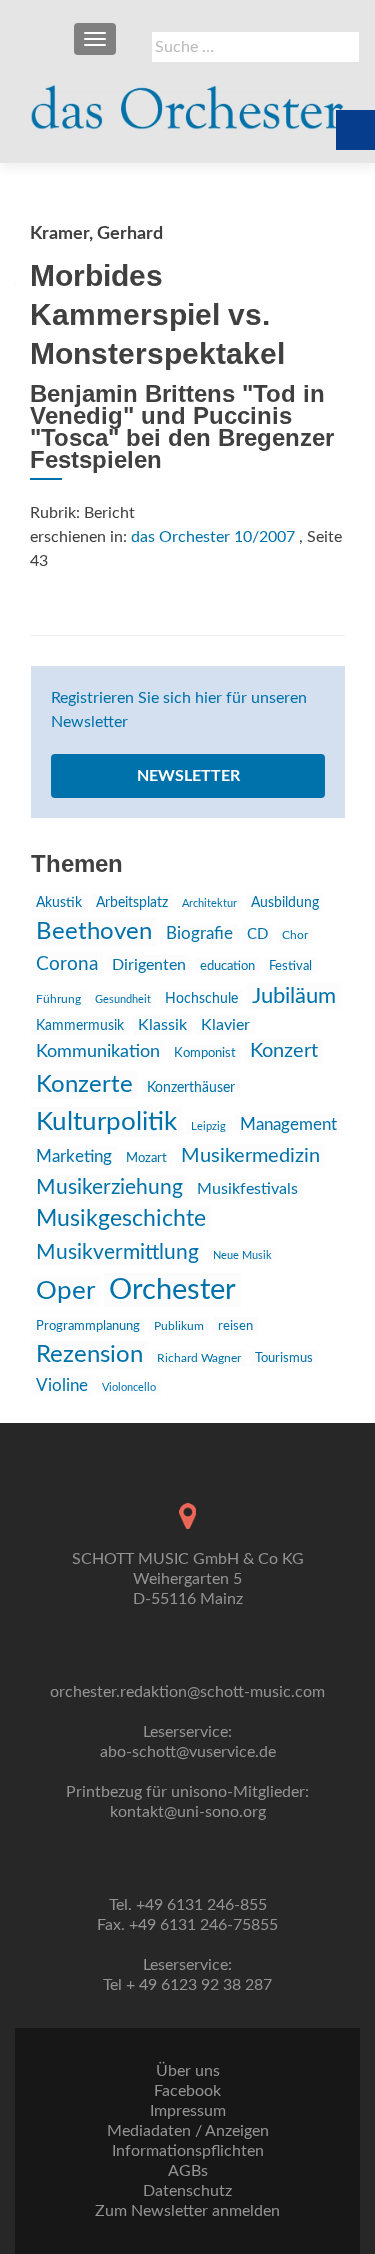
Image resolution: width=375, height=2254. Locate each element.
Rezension (89, 1355)
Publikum (179, 1326)
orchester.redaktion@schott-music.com (187, 1692)
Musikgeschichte (121, 1219)
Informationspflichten (188, 2151)
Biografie (199, 934)
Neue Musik (242, 1255)
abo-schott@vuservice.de (188, 1752)
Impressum (188, 2111)
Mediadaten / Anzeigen (188, 2131)
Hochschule (201, 999)
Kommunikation (98, 1051)
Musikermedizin (250, 1156)
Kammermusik (80, 1026)
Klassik (162, 1025)
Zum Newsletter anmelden (187, 2211)
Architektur (209, 903)
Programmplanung (88, 1326)
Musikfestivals (247, 1189)
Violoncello (129, 1387)
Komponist (205, 1053)
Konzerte (84, 1085)
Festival (290, 966)
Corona (67, 964)
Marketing (74, 1156)
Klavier (225, 1025)
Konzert (284, 1051)
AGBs (188, 2171)
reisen (235, 1326)
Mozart (146, 1158)
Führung (58, 999)
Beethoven (94, 932)
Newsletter (188, 776)
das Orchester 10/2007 (213, 537)
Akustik (59, 903)
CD (257, 934)
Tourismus (284, 1358)
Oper (65, 1291)
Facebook (187, 2091)
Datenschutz (187, 2191)
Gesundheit (123, 999)
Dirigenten (149, 965)
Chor (295, 935)
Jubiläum (294, 996)
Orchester (172, 1290)
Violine (62, 1385)
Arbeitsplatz (132, 903)
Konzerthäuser (191, 1088)
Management (288, 1124)
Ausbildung (285, 903)
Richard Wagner (199, 1358)
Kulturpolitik (106, 1122)
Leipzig (208, 1126)
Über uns (188, 2071)
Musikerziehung (109, 1187)
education (227, 966)
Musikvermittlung (117, 1252)
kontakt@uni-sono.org (188, 1812)
